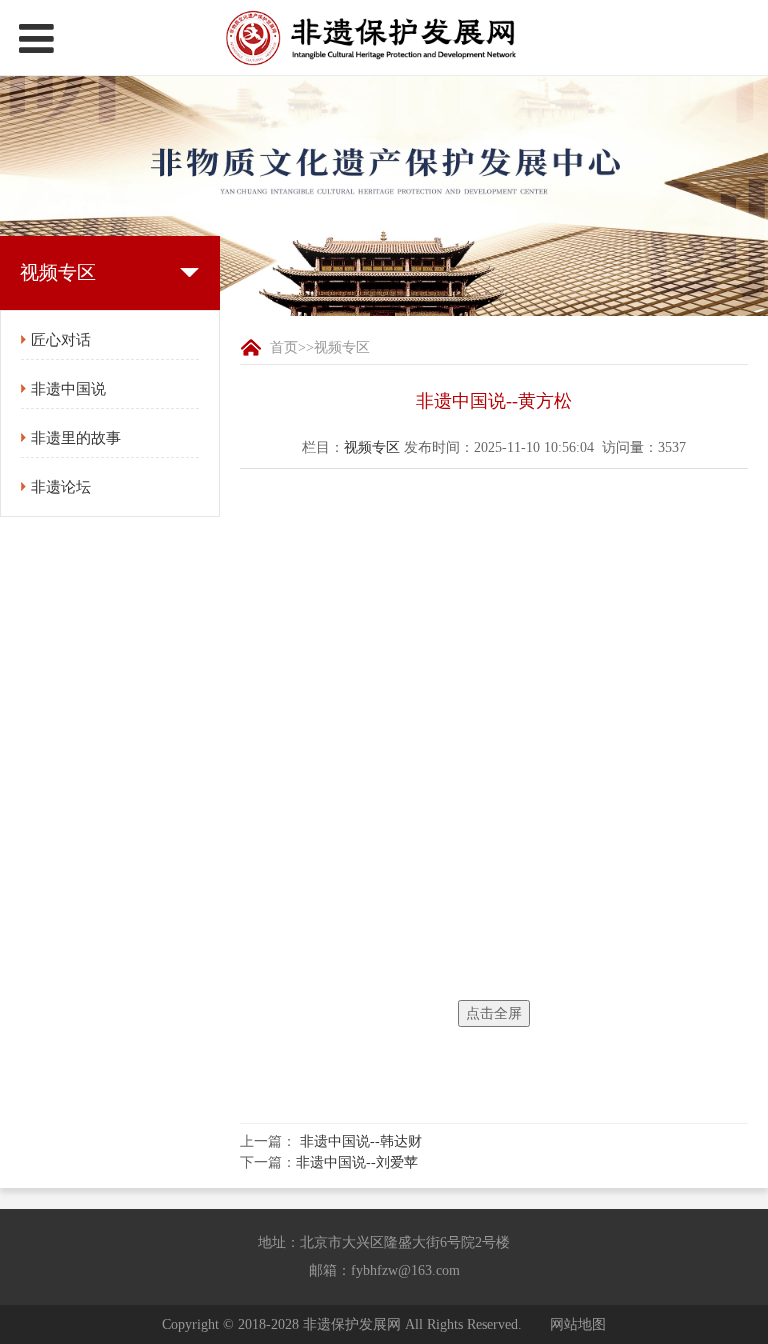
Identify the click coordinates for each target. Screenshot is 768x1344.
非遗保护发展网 (352, 1324)
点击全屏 (494, 1013)
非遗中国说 (68, 389)
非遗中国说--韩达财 (361, 1141)
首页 (284, 347)
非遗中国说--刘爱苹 (357, 1162)
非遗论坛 (61, 487)
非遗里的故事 (76, 438)
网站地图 (578, 1324)
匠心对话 (61, 340)
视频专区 (342, 347)
